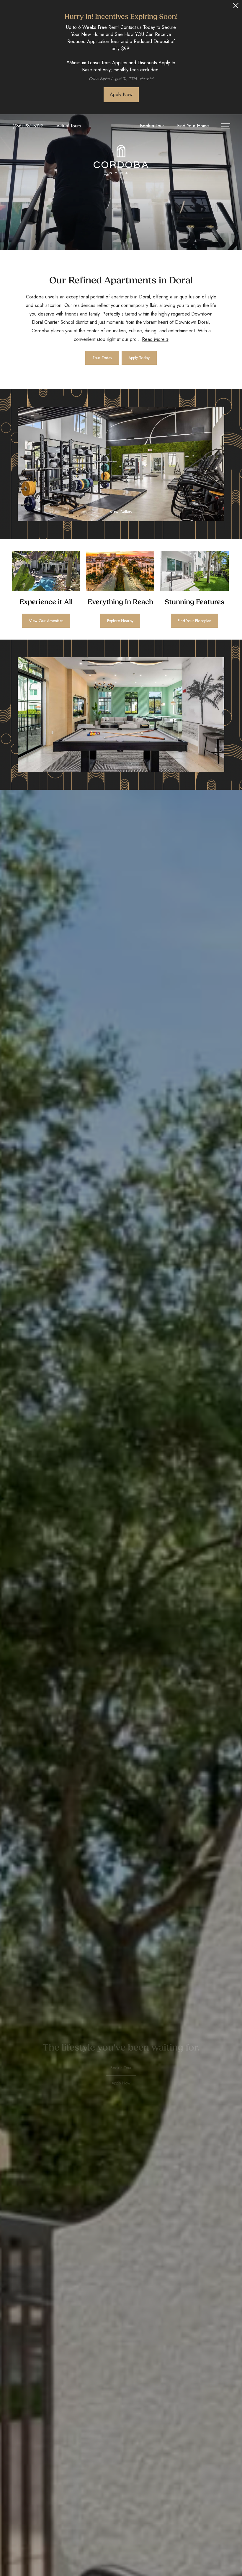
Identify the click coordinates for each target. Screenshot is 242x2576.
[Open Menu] (226, 126)
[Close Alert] (236, 7)
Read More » (155, 339)
